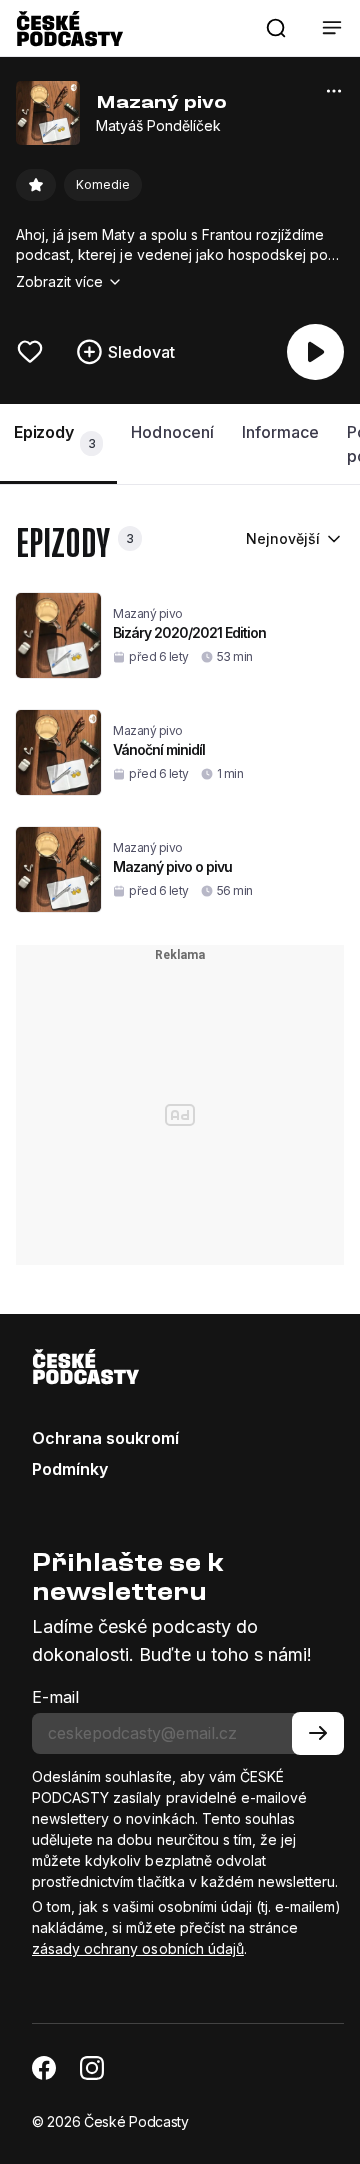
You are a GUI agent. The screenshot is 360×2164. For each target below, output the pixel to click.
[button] (276, 28)
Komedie (103, 184)
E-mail (55, 1697)
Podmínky (70, 1469)
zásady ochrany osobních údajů (138, 1948)
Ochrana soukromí (105, 1438)
